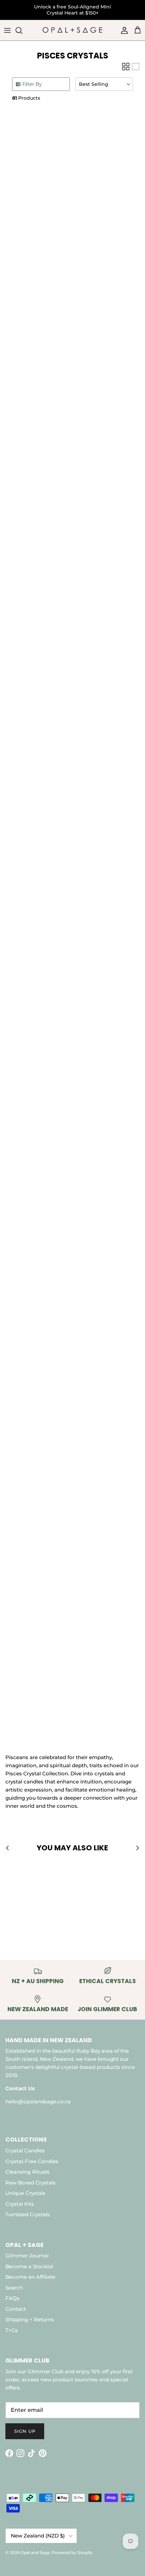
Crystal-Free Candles (32, 2161)
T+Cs (12, 2330)
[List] (136, 67)
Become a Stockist (29, 2266)
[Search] (22, 30)
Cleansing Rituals (27, 2172)
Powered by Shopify (72, 2553)
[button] (104, 84)
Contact (16, 2309)
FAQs (12, 2298)
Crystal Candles (25, 2150)
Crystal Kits (20, 2204)
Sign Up (25, 2431)
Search (14, 2288)
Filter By (32, 84)
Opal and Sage (35, 2553)
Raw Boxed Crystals (31, 2183)
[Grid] (126, 67)
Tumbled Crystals (28, 2214)
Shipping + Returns (30, 2319)
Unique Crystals (25, 2193)
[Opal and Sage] (72, 30)
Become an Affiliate (30, 2277)
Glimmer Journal (27, 2256)
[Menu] (7, 30)
